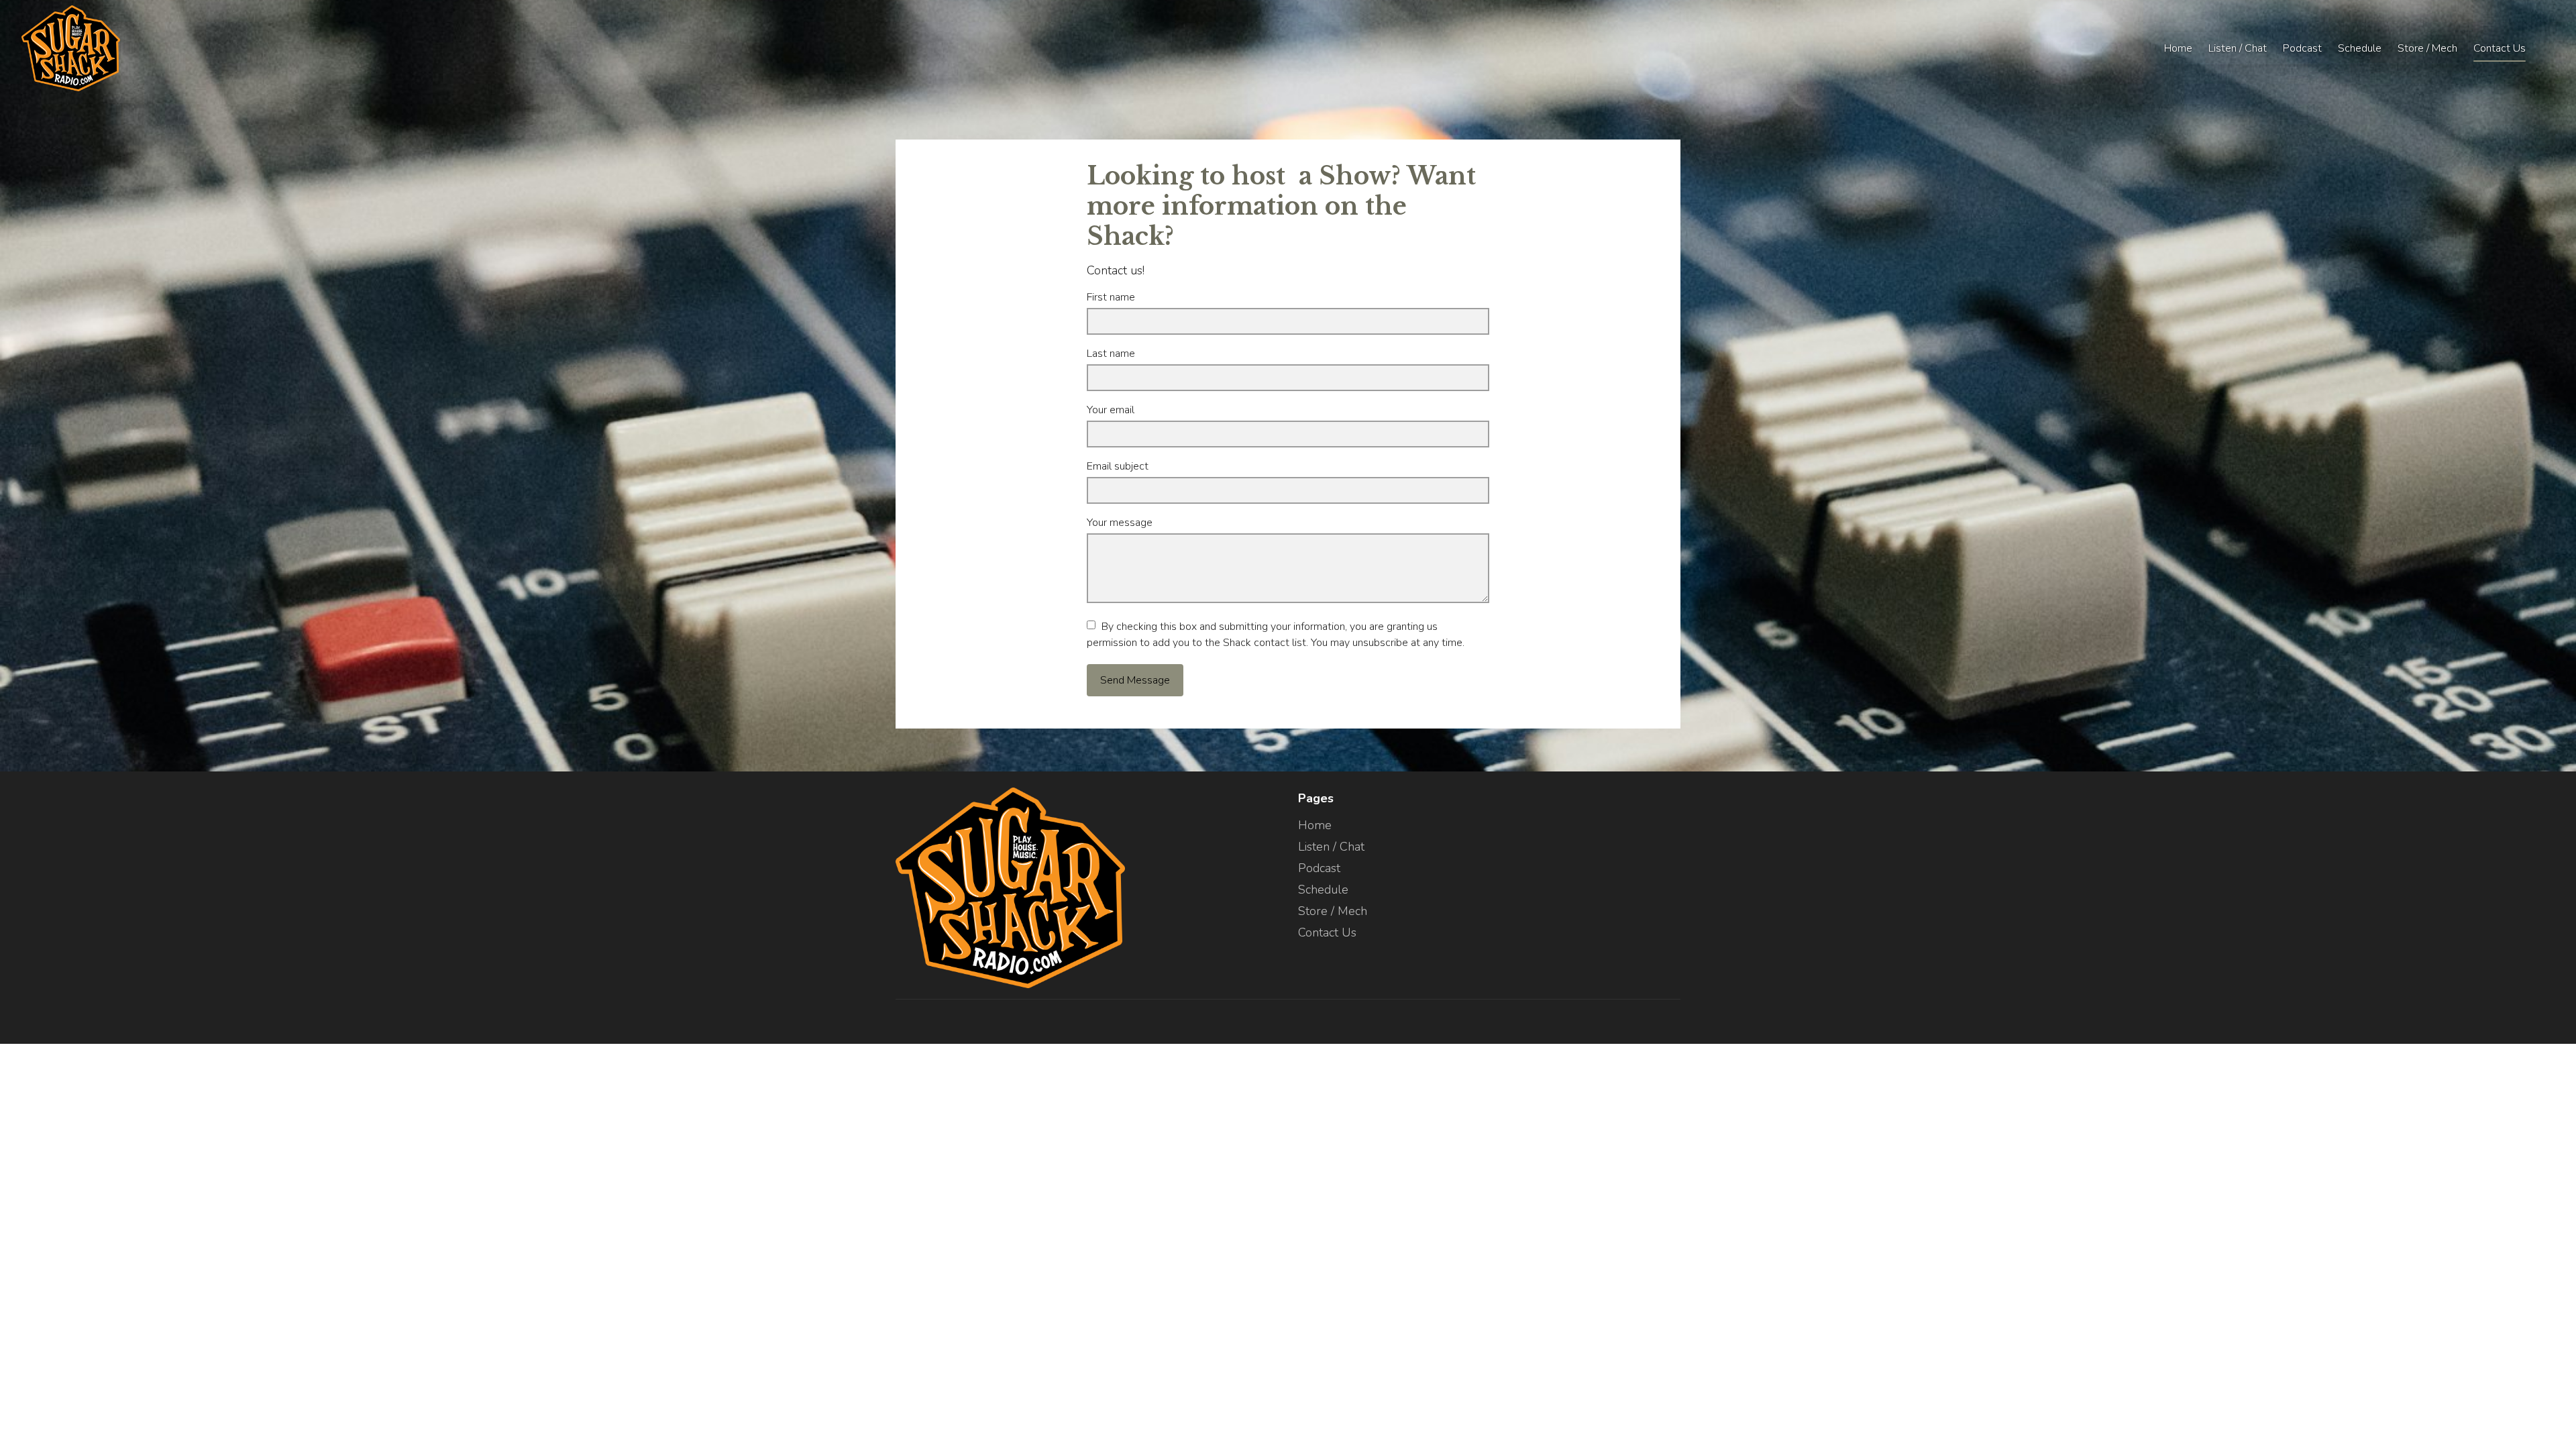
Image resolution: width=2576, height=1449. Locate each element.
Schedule (2360, 48)
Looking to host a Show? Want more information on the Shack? (1281, 206)
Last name (1111, 354)
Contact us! (1116, 270)
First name (1111, 297)
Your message (1120, 523)
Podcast (2302, 48)
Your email (1111, 410)
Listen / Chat (2238, 48)
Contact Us (2500, 48)
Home (2178, 48)
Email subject (1118, 466)
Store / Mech (2427, 48)
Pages (1316, 798)
